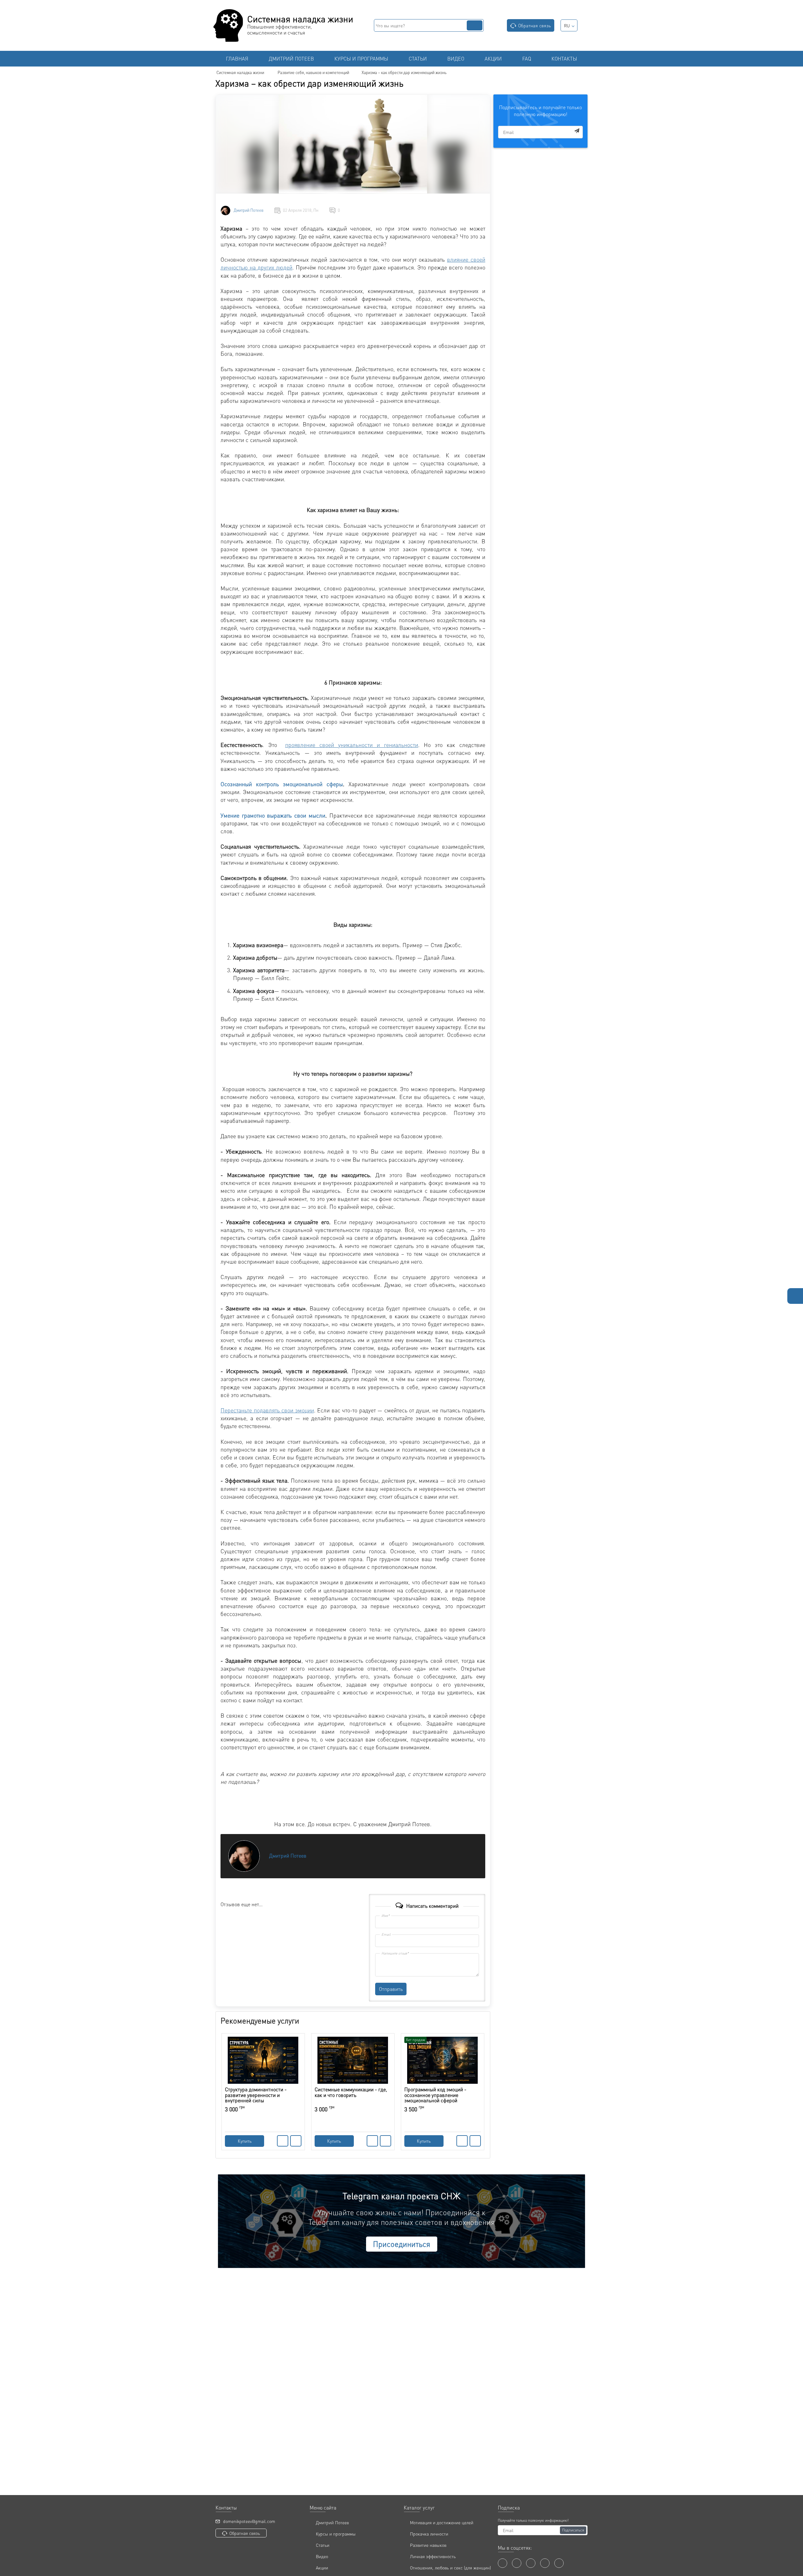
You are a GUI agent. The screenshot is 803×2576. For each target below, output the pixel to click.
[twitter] (531, 2563)
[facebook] (503, 2563)
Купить (245, 2141)
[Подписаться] (577, 131)
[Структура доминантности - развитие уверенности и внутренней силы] (263, 2060)
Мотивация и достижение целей (442, 2522)
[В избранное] (296, 2141)
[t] (559, 2563)
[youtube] (517, 2563)
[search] (475, 25)
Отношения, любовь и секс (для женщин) (450, 2568)
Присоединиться (402, 2244)
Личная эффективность (433, 2556)
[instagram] (545, 2563)
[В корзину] (283, 2141)
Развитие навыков (428, 2545)
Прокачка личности (429, 2534)
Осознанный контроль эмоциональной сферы (282, 784)
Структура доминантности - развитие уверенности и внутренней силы (256, 2095)
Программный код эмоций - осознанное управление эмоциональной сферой (435, 2095)
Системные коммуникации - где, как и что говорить (351, 2092)
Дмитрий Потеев (249, 210)
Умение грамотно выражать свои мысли (273, 815)
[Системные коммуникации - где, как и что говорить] (353, 2060)
